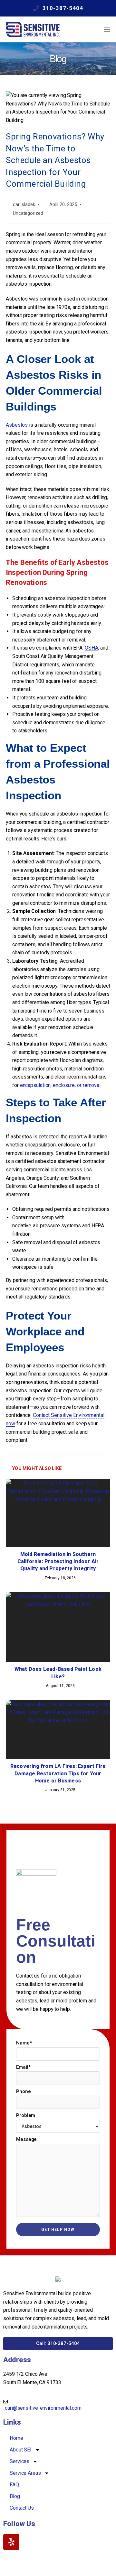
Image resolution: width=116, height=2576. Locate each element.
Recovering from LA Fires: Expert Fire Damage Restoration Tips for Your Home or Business (58, 1773)
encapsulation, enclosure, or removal (60, 1085)
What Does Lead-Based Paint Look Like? (58, 1673)
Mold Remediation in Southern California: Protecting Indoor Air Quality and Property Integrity (58, 1562)
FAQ (14, 2485)
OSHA (92, 648)
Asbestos (17, 425)
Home (16, 2438)
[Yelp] (11, 2542)
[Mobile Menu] (107, 29)
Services (19, 2461)
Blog (15, 2496)
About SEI (21, 2450)
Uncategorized (28, 213)
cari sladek (24, 205)
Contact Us (22, 2508)
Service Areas (25, 2473)
